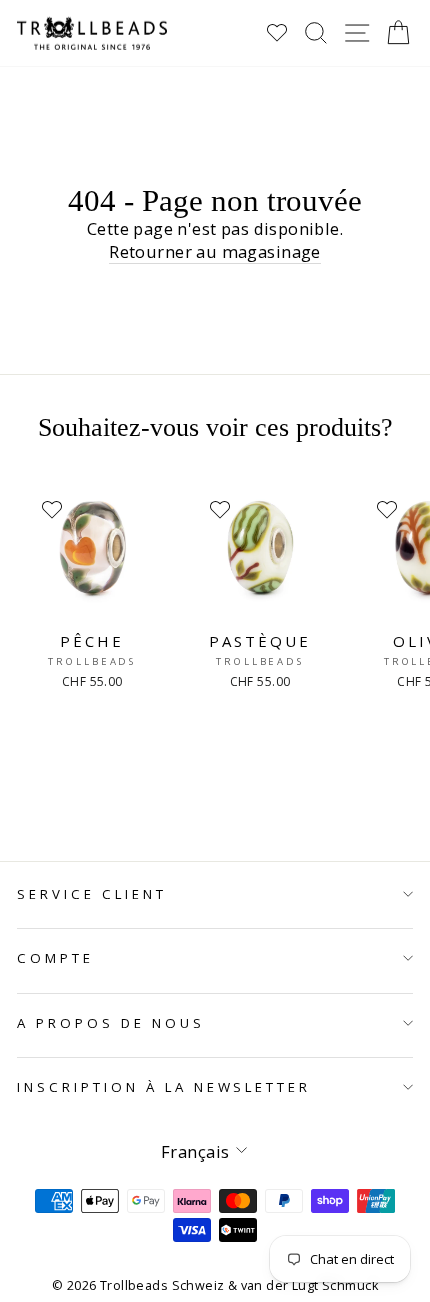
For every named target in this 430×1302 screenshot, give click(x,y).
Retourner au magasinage (215, 251)
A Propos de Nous (111, 1023)
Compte (55, 958)
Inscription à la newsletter (164, 1087)
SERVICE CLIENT (92, 894)
